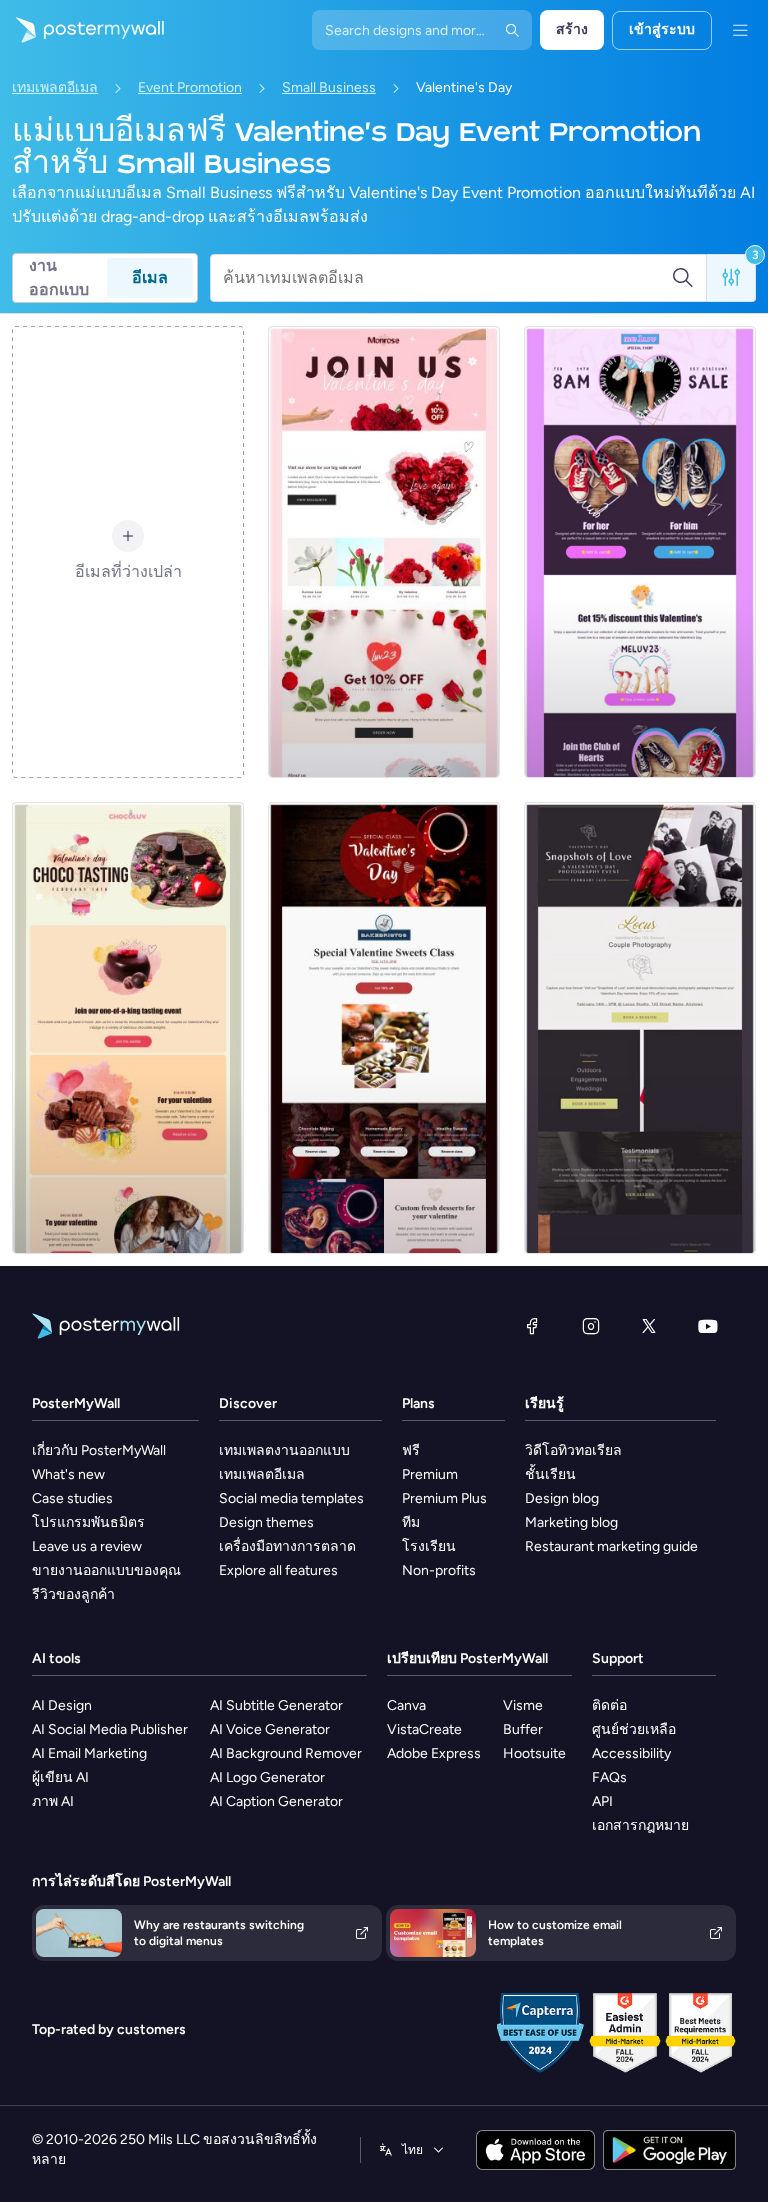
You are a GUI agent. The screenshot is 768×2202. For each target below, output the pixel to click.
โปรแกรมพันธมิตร (88, 1522)
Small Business (329, 87)
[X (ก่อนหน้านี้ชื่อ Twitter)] (649, 1326)
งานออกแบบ (59, 278)
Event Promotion (190, 87)
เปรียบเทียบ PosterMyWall (467, 1658)
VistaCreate (424, 1729)
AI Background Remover (286, 1753)
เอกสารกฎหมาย (640, 1825)
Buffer (523, 1729)
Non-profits (439, 1570)
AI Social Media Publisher (110, 1729)
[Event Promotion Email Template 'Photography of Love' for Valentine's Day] (640, 1028)
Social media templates (291, 1498)
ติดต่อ (609, 1705)
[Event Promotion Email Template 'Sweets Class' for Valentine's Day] (384, 1028)
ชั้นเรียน (550, 1474)
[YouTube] (708, 1326)
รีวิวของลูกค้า (73, 1594)
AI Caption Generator (276, 1801)
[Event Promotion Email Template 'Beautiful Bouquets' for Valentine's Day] (384, 552)
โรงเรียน (429, 1546)
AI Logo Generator (267, 1777)
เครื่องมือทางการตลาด (287, 1546)
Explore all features (278, 1570)
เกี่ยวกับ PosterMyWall (99, 1450)
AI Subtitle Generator (276, 1705)
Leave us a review (87, 1546)
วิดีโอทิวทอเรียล (573, 1450)
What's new (68, 1474)
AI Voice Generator (270, 1729)
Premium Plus (444, 1498)
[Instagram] (591, 1326)
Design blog (562, 1498)
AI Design (62, 1705)
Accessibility (631, 1753)
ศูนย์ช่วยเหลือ (634, 1729)
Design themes (266, 1522)
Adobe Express (434, 1753)
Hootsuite (534, 1753)
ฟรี (411, 1450)
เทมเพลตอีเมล (55, 87)
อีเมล (150, 277)
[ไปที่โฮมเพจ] (82, 30)
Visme (523, 1705)
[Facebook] (532, 1326)
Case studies (72, 1498)
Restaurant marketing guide (611, 1546)
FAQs (609, 1777)
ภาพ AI (53, 1801)
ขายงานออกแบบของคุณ (106, 1570)
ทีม (411, 1522)
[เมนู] (740, 30)
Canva (406, 1705)
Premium (430, 1474)
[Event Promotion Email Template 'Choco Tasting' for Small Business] (128, 1028)
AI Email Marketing (89, 1753)
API (602, 1801)
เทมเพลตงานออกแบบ (284, 1450)
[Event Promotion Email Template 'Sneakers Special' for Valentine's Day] (640, 552)
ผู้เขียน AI (60, 1777)
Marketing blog (571, 1522)
